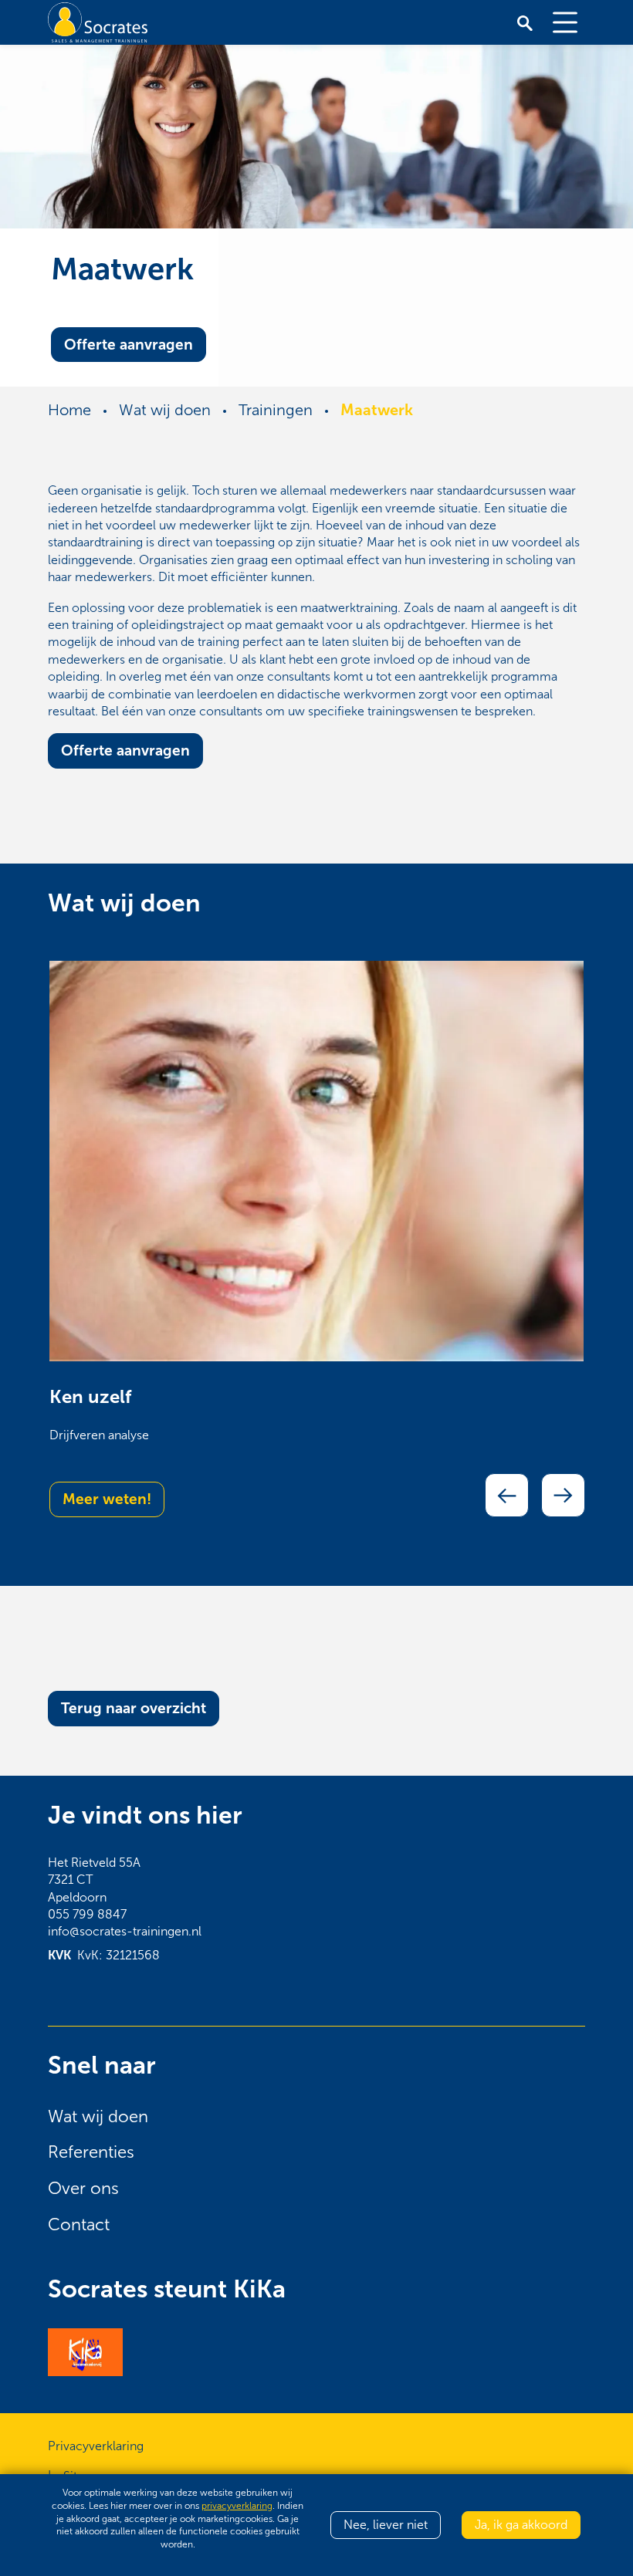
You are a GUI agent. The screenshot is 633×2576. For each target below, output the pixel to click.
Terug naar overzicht (134, 1708)
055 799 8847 (87, 1914)
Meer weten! (107, 1499)
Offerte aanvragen (129, 344)
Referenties (91, 2152)
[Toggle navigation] (565, 22)
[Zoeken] (525, 22)
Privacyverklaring (96, 2446)
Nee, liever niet (386, 2525)
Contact (79, 2225)
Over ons (83, 2189)
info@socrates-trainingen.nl (125, 1931)
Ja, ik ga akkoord (521, 2525)
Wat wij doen (98, 2117)
